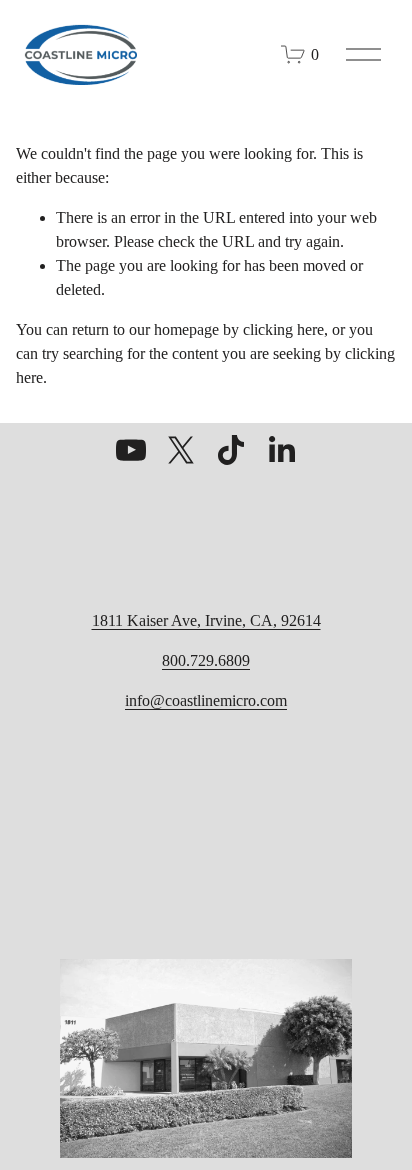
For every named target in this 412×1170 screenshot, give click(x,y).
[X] (181, 450)
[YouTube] (131, 450)
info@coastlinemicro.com (206, 700)
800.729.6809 (206, 660)
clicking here (283, 329)
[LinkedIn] (281, 450)
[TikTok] (231, 450)
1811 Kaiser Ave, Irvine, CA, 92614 (206, 620)
